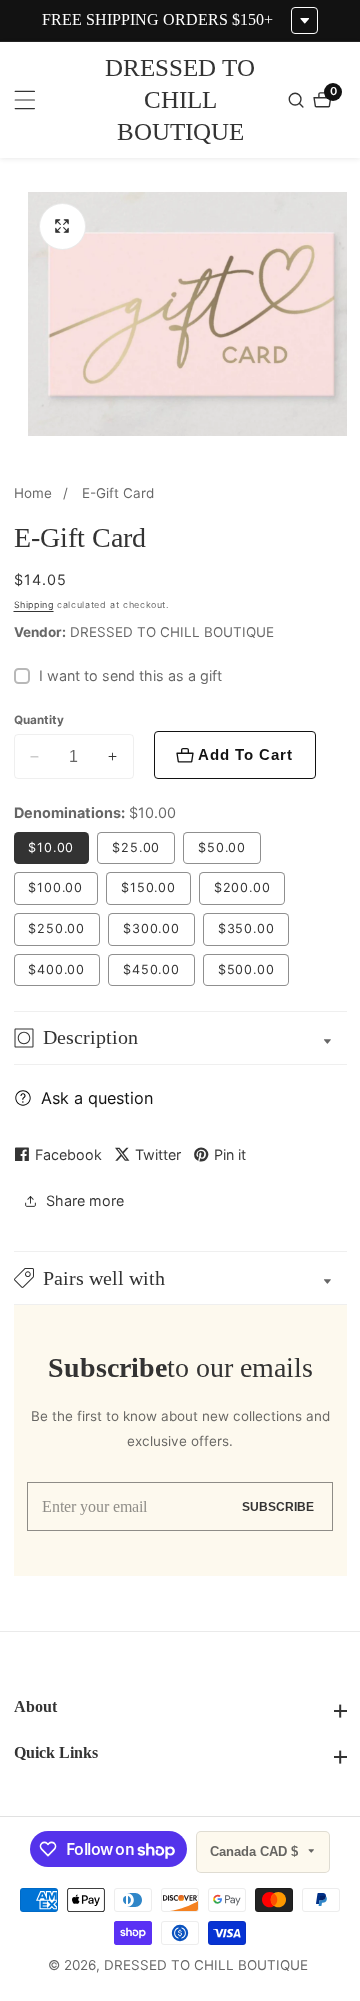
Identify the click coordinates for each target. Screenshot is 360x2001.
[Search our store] (298, 100)
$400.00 (56, 969)
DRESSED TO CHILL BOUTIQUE (206, 1966)
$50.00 (222, 847)
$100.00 (55, 887)
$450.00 (151, 969)
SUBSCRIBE (278, 1506)
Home (33, 493)
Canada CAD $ (256, 1851)
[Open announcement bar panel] (304, 20)
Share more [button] (85, 1200)
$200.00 (242, 887)
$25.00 (136, 847)
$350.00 (246, 928)
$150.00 (148, 887)
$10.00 (51, 847)
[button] (180, 1278)
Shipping (34, 604)
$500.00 (246, 969)
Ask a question (97, 1098)
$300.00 (151, 928)
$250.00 (56, 928)
